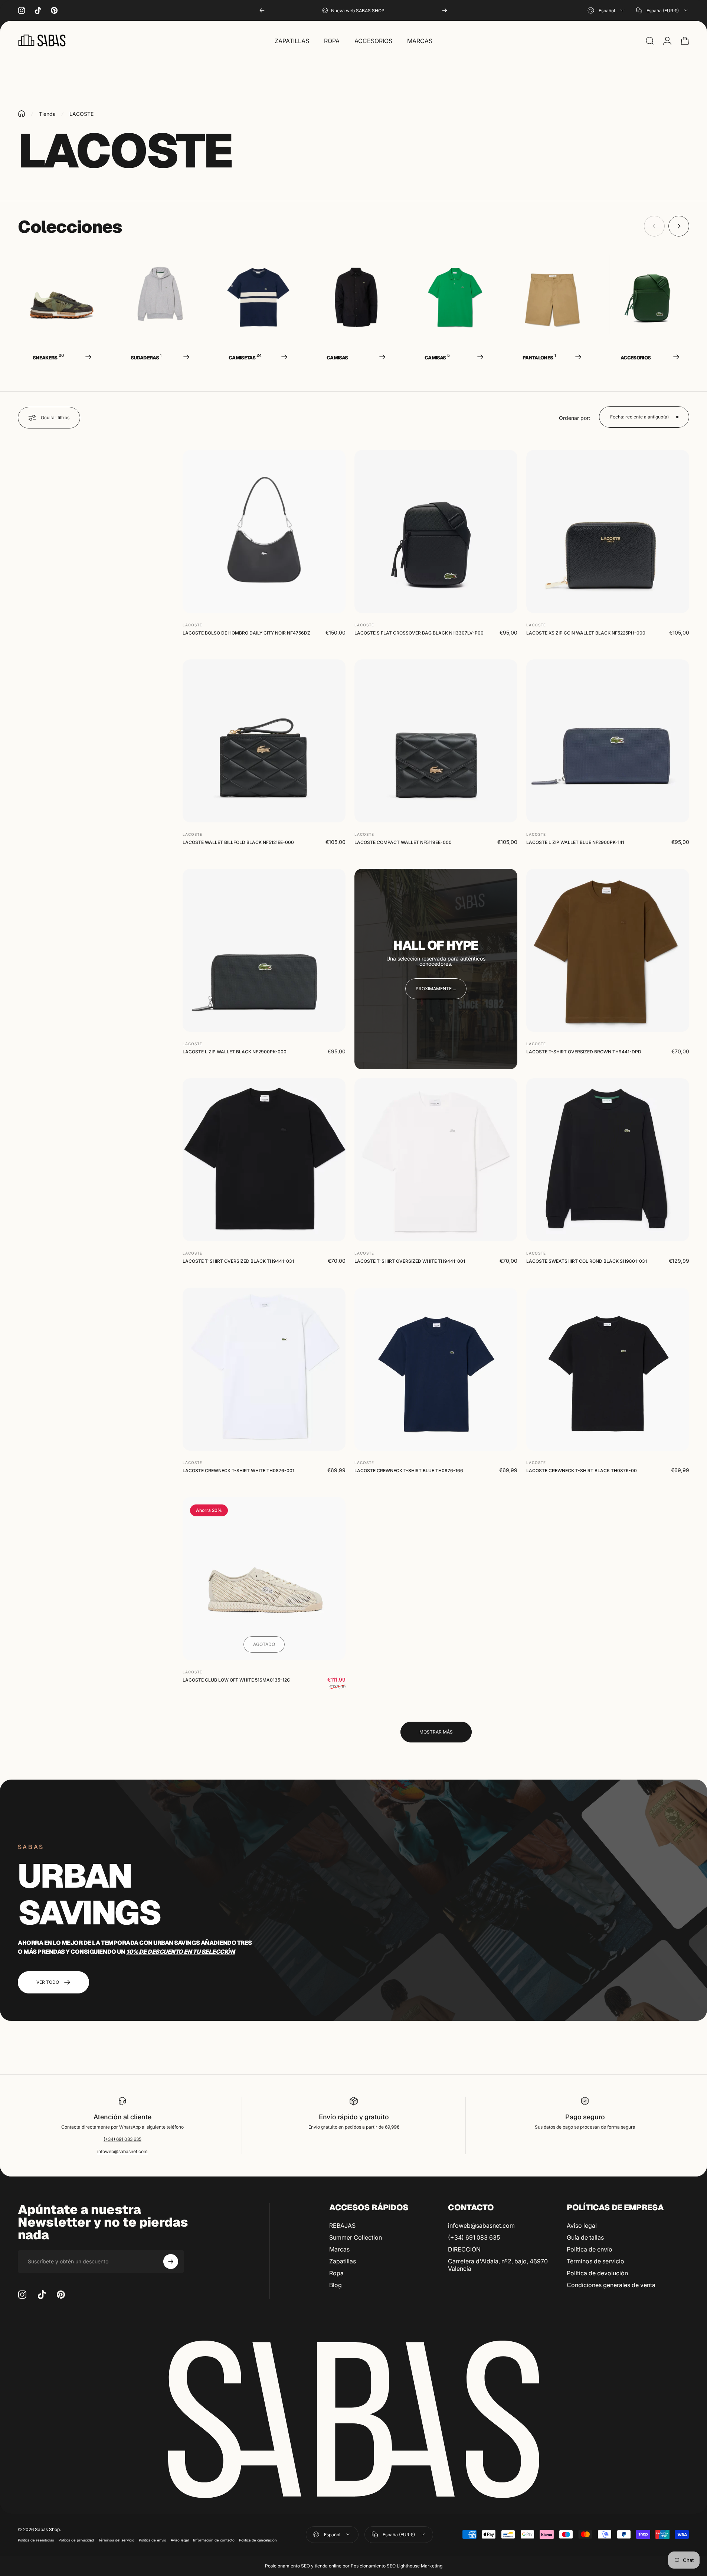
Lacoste (192, 625)
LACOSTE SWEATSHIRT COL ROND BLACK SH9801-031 (587, 1261)
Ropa (336, 2273)
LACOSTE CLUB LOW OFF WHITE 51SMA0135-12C (236, 1680)
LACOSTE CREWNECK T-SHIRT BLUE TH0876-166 (409, 1470)
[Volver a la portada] (22, 114)
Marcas (339, 2249)
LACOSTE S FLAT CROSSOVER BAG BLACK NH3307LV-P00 (419, 633)
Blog (336, 2285)
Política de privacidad (76, 2540)
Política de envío (590, 2249)
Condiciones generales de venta (611, 2285)
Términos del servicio (116, 2540)
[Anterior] (262, 10)
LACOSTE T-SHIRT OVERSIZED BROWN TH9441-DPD (584, 1052)
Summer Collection (356, 2237)
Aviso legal (582, 2226)
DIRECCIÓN (464, 2249)
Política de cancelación (258, 2540)
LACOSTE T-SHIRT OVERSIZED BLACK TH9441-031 (238, 1261)
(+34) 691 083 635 (122, 2139)
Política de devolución (597, 2273)
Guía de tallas (585, 2237)
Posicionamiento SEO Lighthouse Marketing (397, 2566)
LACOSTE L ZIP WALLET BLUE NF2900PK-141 (575, 842)
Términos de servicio (595, 2261)
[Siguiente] (445, 10)
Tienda (47, 114)
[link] (436, 989)
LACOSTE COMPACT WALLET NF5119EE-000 (403, 842)
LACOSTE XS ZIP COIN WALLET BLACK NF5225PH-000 (586, 633)
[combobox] (606, 10)
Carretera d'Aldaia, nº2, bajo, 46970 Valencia (498, 2265)
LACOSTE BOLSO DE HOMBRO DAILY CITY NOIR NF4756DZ (246, 633)
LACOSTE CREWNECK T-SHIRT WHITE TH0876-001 (238, 1470)
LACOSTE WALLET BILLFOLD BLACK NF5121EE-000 (238, 842)
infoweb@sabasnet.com (122, 2151)
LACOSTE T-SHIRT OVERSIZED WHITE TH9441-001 (410, 1261)
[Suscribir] (171, 2262)
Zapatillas (343, 2261)
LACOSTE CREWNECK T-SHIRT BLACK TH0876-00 (582, 1470)
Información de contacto (214, 2540)
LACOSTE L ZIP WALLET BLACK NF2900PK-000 (235, 1052)
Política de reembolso (36, 2540)
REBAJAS (342, 2226)
